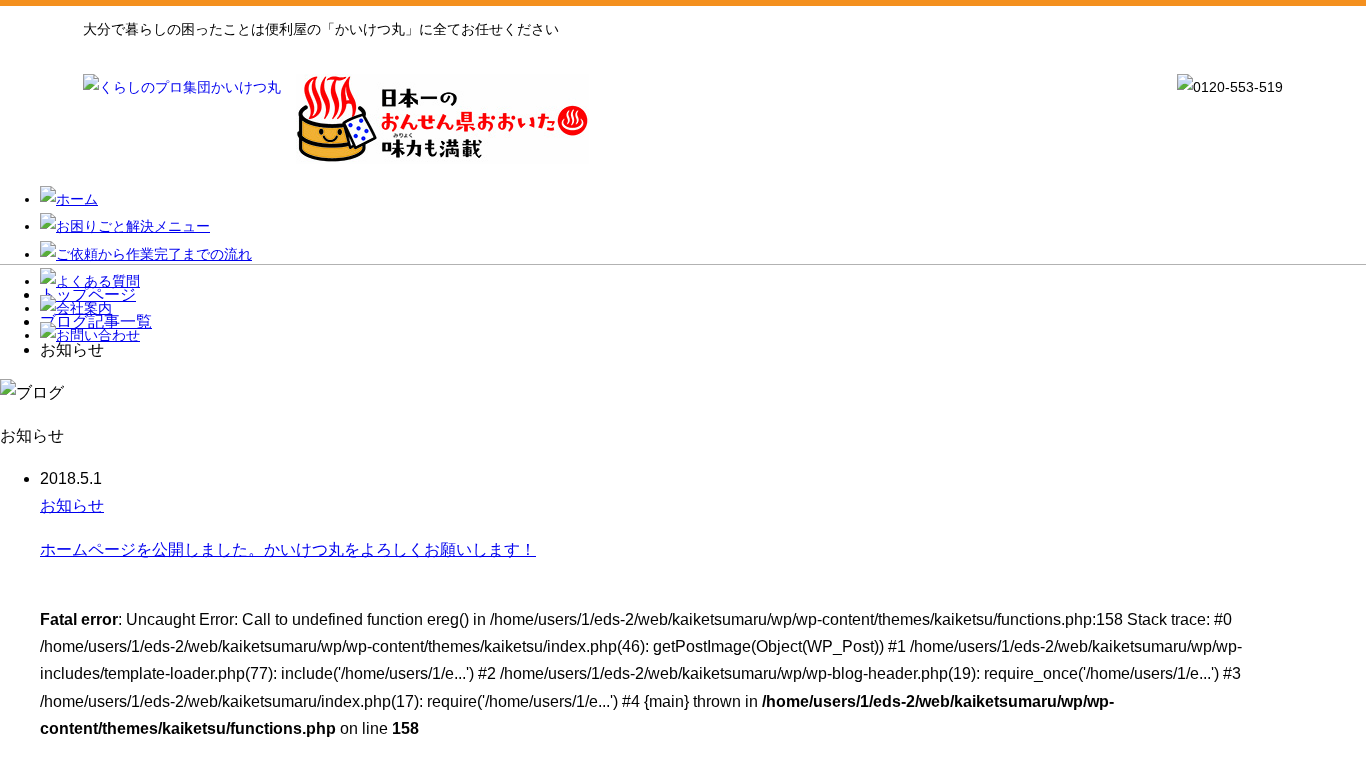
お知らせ (72, 505)
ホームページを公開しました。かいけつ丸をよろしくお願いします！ (288, 549)
